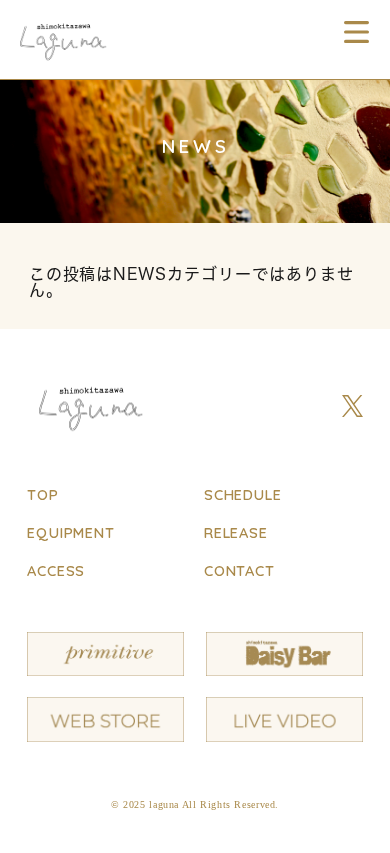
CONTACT (239, 570)
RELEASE (236, 532)
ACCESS (56, 570)
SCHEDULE (243, 494)
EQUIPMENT (71, 532)
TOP (43, 494)
